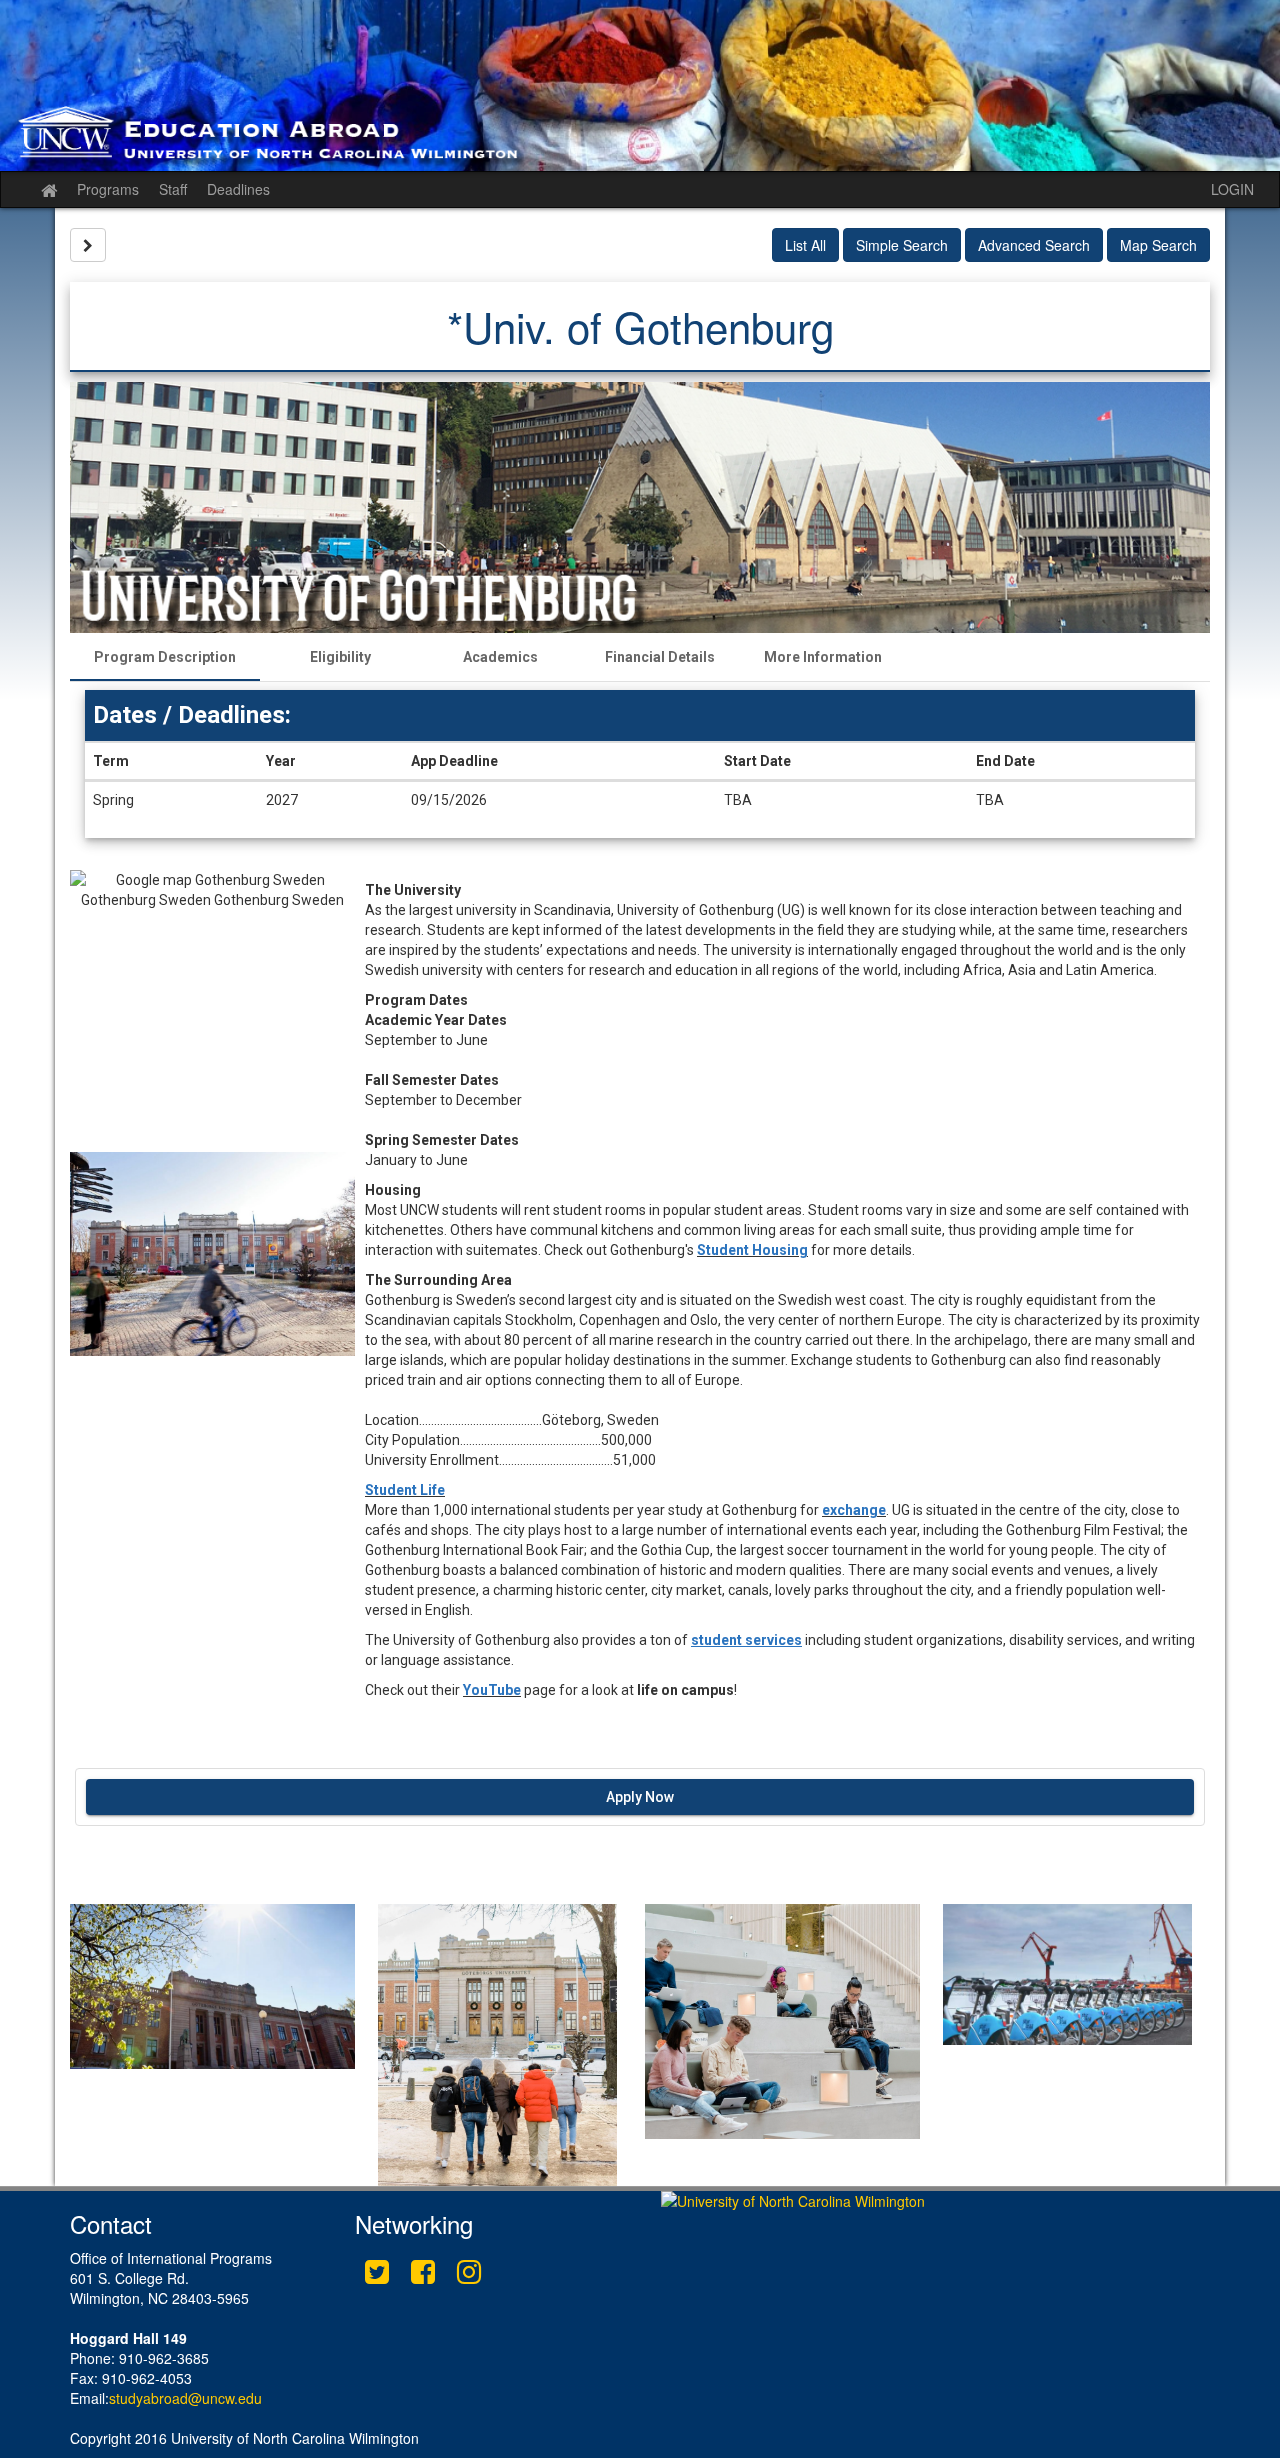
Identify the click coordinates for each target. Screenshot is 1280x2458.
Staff (173, 189)
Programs (108, 189)
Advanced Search (1034, 245)
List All (805, 245)
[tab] (165, 657)
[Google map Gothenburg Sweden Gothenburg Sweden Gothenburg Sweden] (212, 1011)
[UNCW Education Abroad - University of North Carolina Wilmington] (640, 85)
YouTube (492, 1690)
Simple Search (902, 245)
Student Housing (752, 1250)
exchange (854, 1510)
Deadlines (238, 189)
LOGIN (1232, 189)
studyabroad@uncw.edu (185, 2398)
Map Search (1158, 245)
